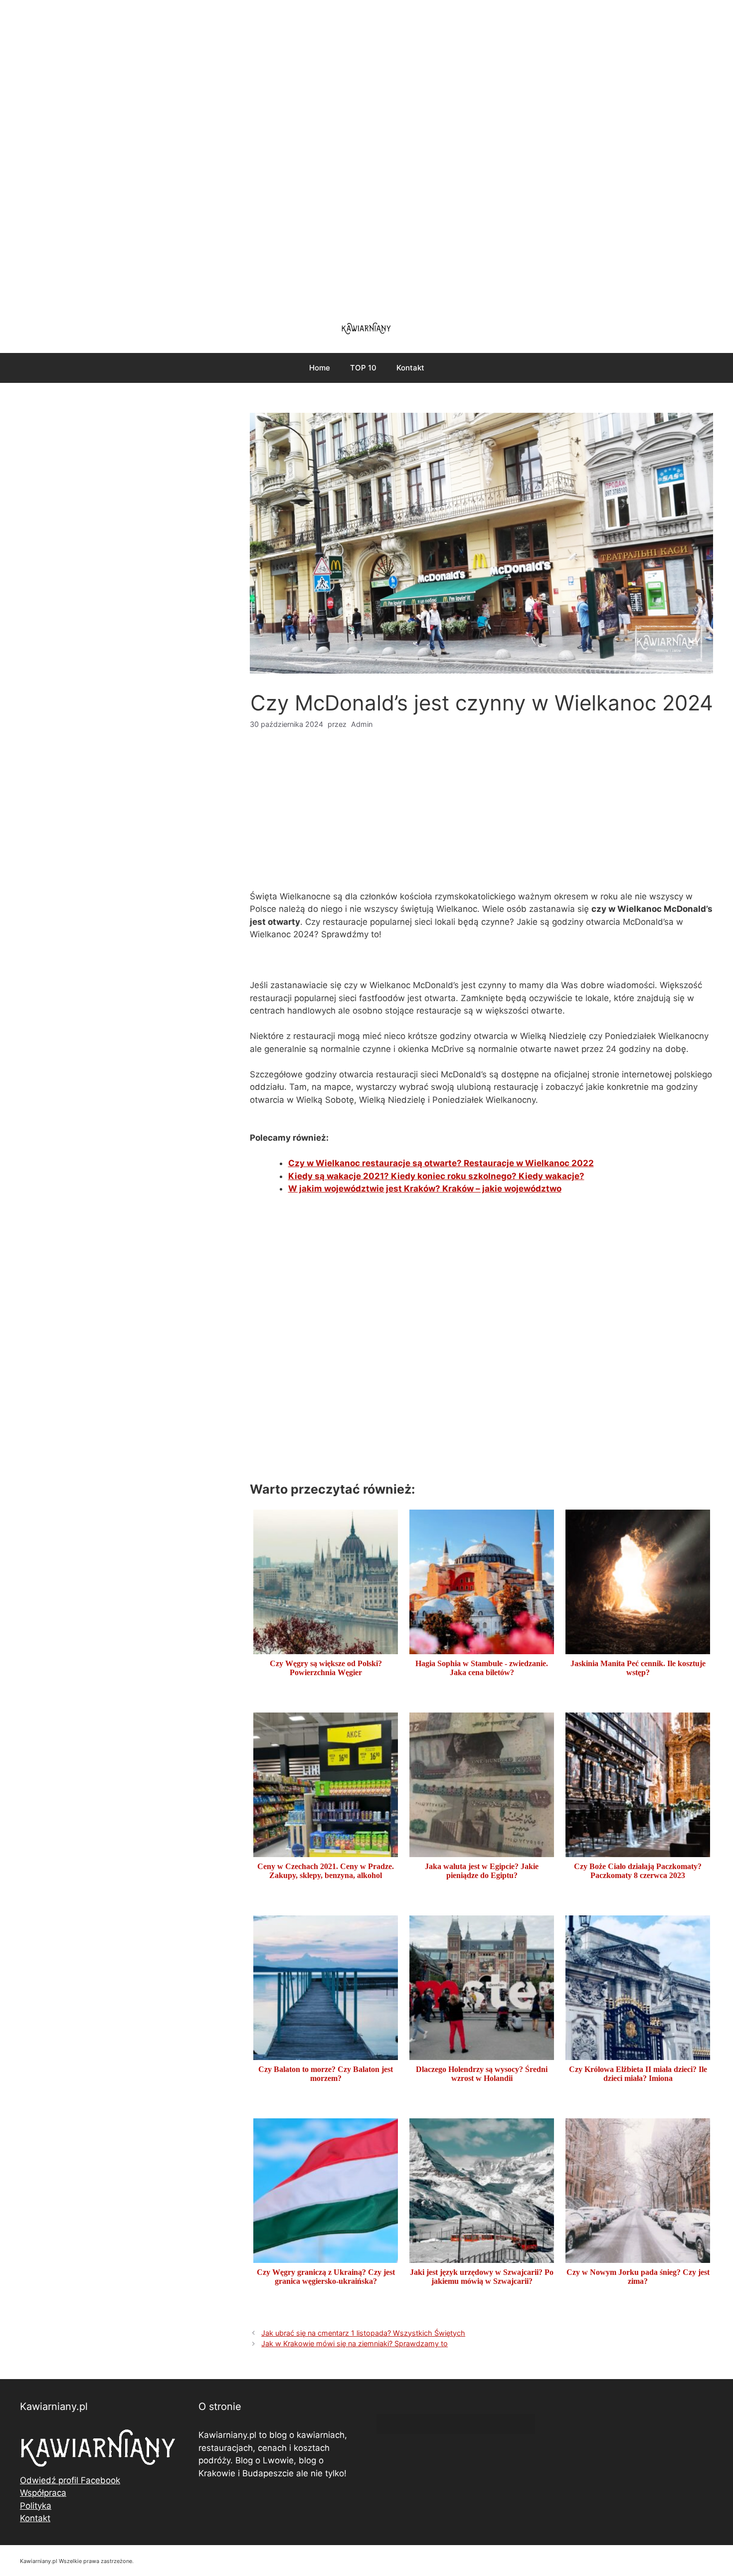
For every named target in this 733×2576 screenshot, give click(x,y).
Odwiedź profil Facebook (70, 2480)
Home (320, 368)
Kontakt (410, 368)
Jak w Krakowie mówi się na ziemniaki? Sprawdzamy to (355, 2343)
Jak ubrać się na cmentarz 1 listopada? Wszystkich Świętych (363, 2333)
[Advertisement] (366, 155)
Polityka (36, 2506)
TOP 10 (363, 368)
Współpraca (43, 2493)
